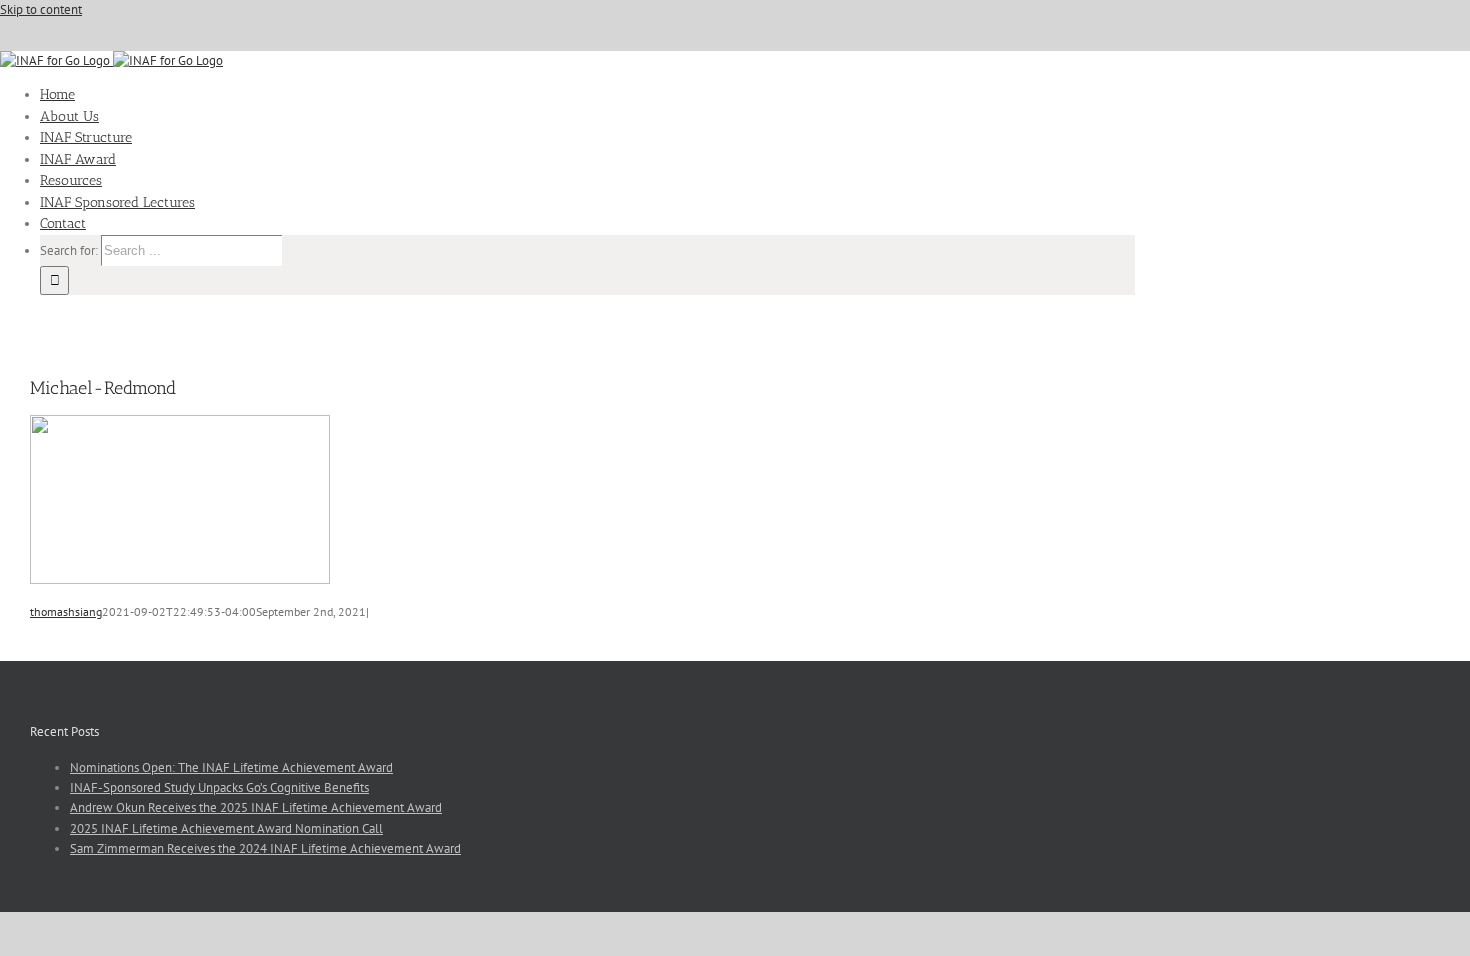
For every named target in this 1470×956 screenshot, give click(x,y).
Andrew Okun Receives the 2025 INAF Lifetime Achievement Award (256, 807)
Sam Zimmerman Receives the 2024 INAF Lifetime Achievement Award (265, 848)
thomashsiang (66, 611)
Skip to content (41, 9)
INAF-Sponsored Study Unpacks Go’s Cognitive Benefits (219, 787)
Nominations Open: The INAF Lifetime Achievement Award (231, 767)
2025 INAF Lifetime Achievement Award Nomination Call (226, 828)
